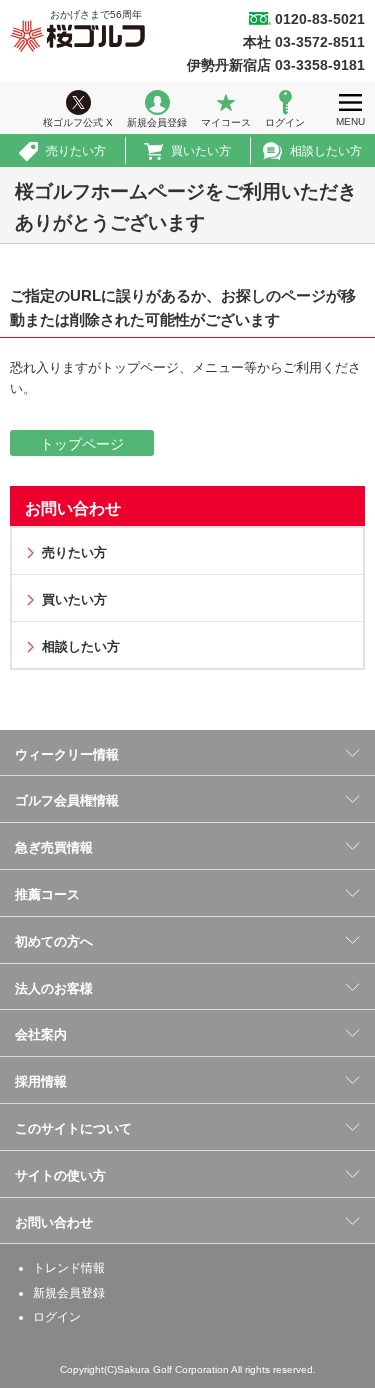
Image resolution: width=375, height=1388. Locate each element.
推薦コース (47, 894)
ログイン (285, 122)
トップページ (82, 444)
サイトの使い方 (60, 1175)
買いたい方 (201, 151)
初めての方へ (54, 941)
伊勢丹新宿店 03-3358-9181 (276, 65)
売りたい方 (76, 151)
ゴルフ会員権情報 (67, 800)
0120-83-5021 (320, 19)
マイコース (226, 122)
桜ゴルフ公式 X (78, 122)
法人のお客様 (54, 988)
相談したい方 (326, 151)
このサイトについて (73, 1128)
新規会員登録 (157, 122)
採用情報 (41, 1081)
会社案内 (41, 1034)
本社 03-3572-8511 (304, 42)
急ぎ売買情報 (54, 847)
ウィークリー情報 (67, 754)
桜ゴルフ (77, 36)
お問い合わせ (73, 508)
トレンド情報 (69, 1268)
